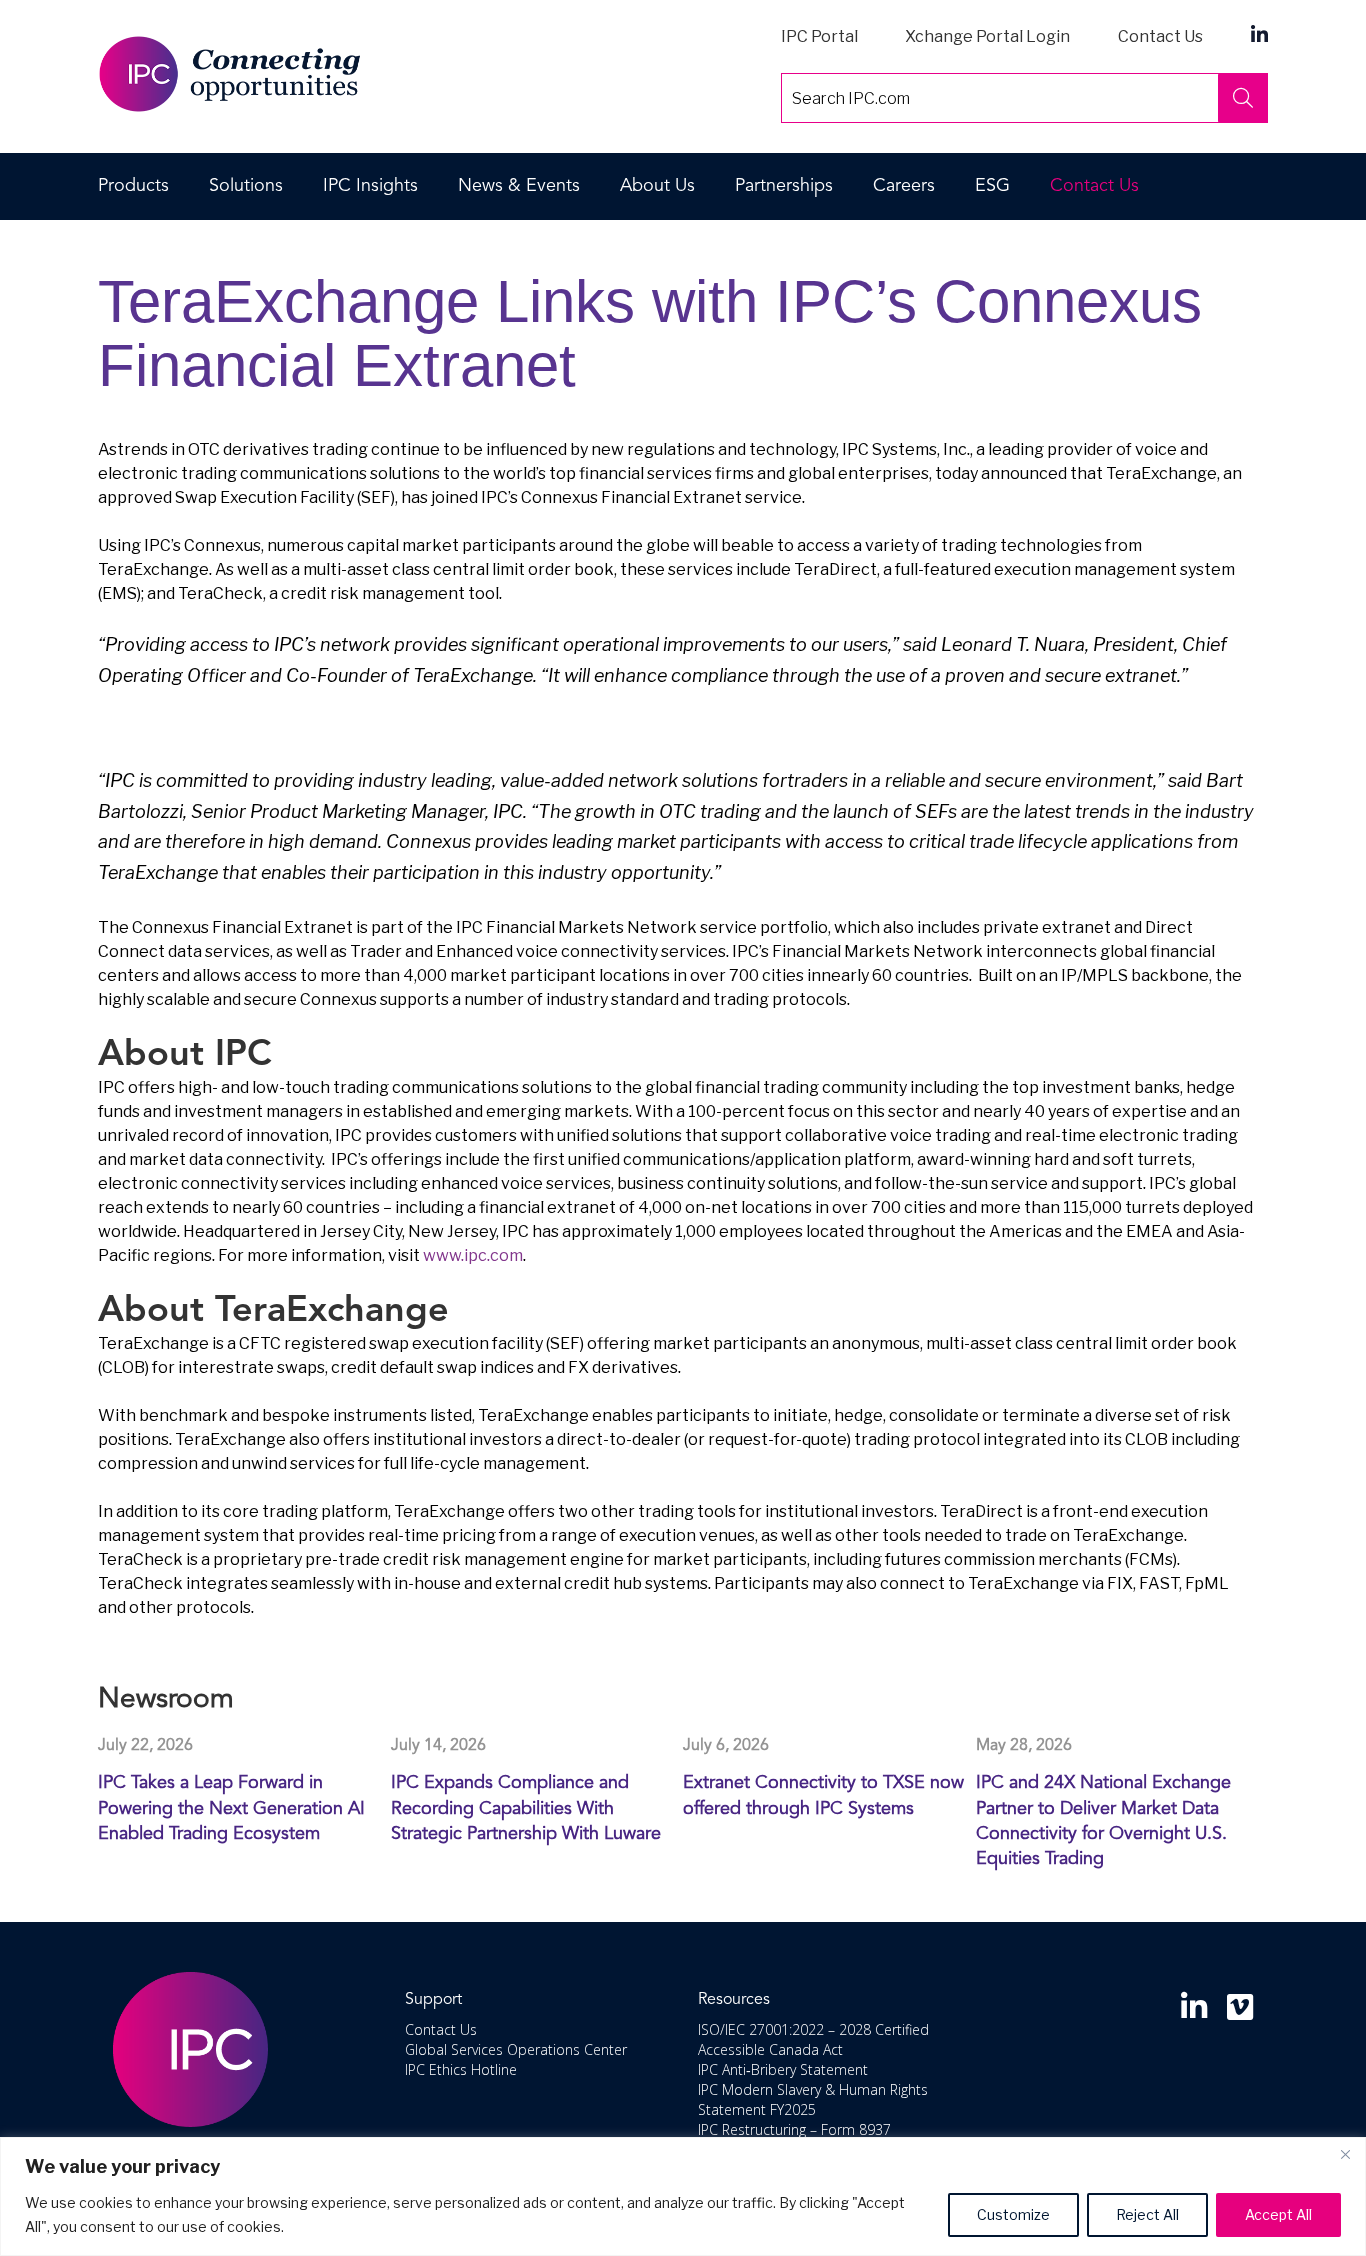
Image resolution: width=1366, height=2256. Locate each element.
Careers (904, 186)
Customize (1013, 2214)
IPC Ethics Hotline (461, 2069)
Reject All (1147, 2214)
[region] (683, 2196)
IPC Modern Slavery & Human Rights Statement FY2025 (813, 2099)
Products (133, 186)
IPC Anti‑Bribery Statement (783, 2069)
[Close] (1345, 2154)
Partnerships (784, 186)
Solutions (246, 186)
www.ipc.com (473, 1255)
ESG (992, 186)
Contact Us (1160, 36)
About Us (657, 186)
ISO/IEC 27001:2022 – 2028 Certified (813, 2029)
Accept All (1278, 2214)
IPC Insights (370, 186)
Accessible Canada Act (770, 2049)
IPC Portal (819, 36)
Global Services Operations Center (516, 2049)
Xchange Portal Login (987, 36)
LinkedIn (1259, 33)
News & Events (519, 186)
